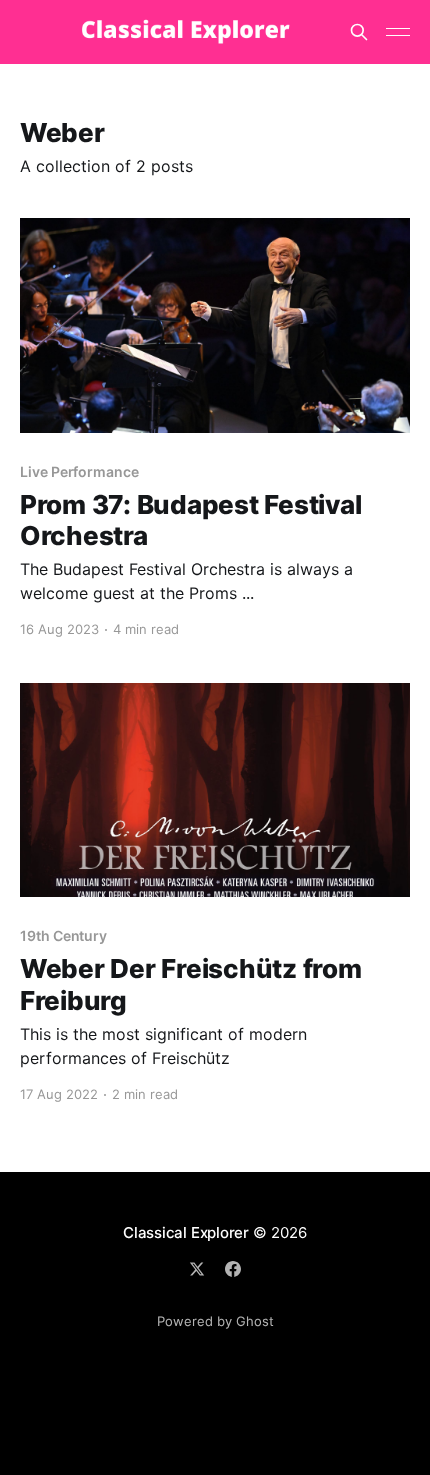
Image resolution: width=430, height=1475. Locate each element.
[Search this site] (359, 32)
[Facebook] (233, 1269)
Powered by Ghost (215, 1321)
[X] (197, 1269)
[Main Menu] (398, 32)
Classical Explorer (186, 1232)
